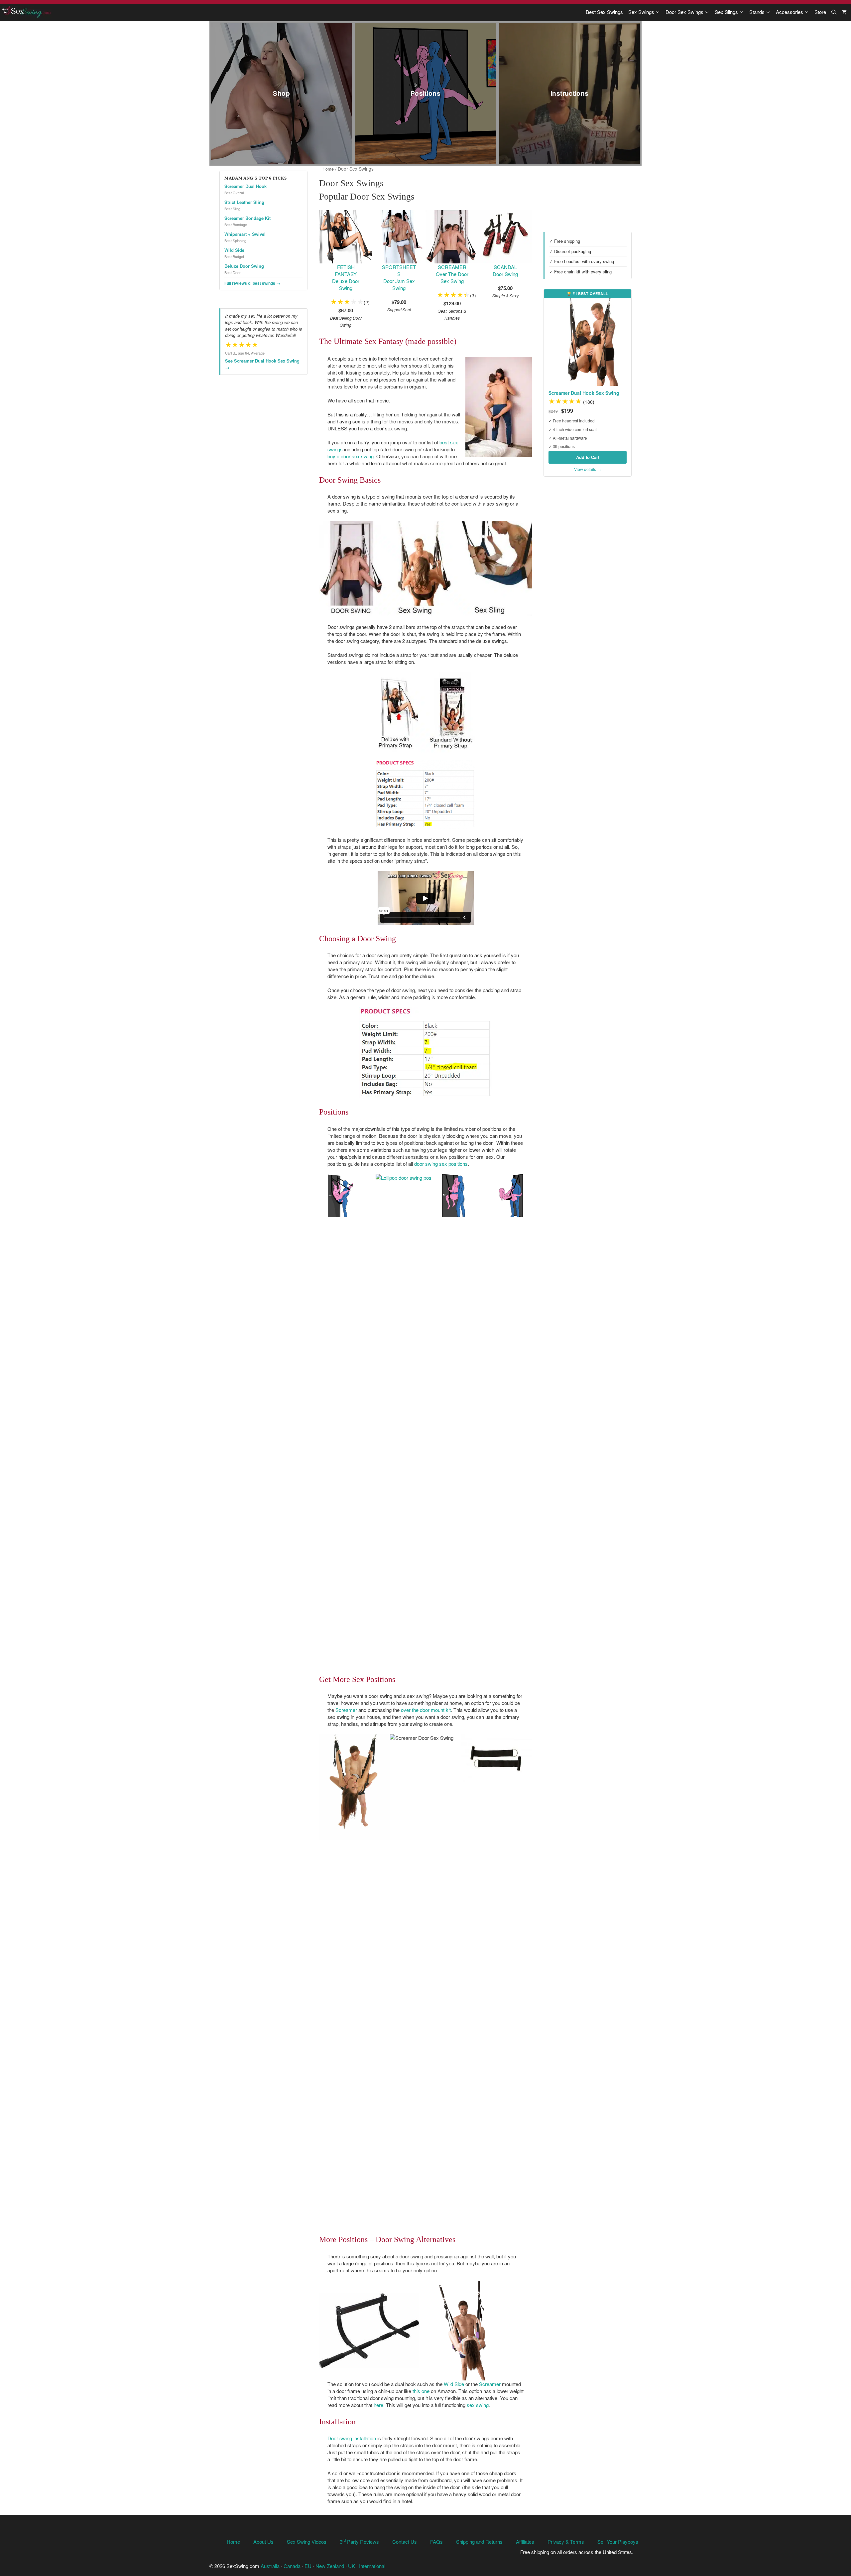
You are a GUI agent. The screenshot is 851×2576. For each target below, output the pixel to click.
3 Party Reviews (359, 2542)
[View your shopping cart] (844, 12)
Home (328, 169)
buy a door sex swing (351, 456)
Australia (270, 2566)
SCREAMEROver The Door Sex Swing (452, 274)
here (378, 2405)
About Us (263, 2542)
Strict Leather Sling (244, 202)
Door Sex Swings (684, 12)
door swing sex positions (441, 1164)
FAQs (436, 2542)
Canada (292, 2566)
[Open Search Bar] (834, 12)
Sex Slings (726, 12)
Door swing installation (352, 2438)
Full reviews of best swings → (252, 283)
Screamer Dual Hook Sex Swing (584, 393)
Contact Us (405, 2542)
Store (820, 12)
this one (421, 2391)
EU (308, 2566)
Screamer (346, 1710)
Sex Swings (641, 12)
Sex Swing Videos (307, 2542)
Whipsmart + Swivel (245, 234)
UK (352, 2566)
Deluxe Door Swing (244, 266)
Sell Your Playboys (618, 2542)
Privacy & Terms (566, 2542)
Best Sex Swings (604, 12)
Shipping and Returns (479, 2542)
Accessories (790, 12)
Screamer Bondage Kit (247, 218)
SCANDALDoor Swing (505, 270)
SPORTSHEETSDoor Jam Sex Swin (399, 277)
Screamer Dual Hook (245, 186)
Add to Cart (588, 457)
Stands (757, 12)
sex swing (478, 2405)
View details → (588, 469)
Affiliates (525, 2542)
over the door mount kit (426, 1710)
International (372, 2566)
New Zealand (330, 2566)
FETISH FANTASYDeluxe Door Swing (346, 277)
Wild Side (454, 2384)
